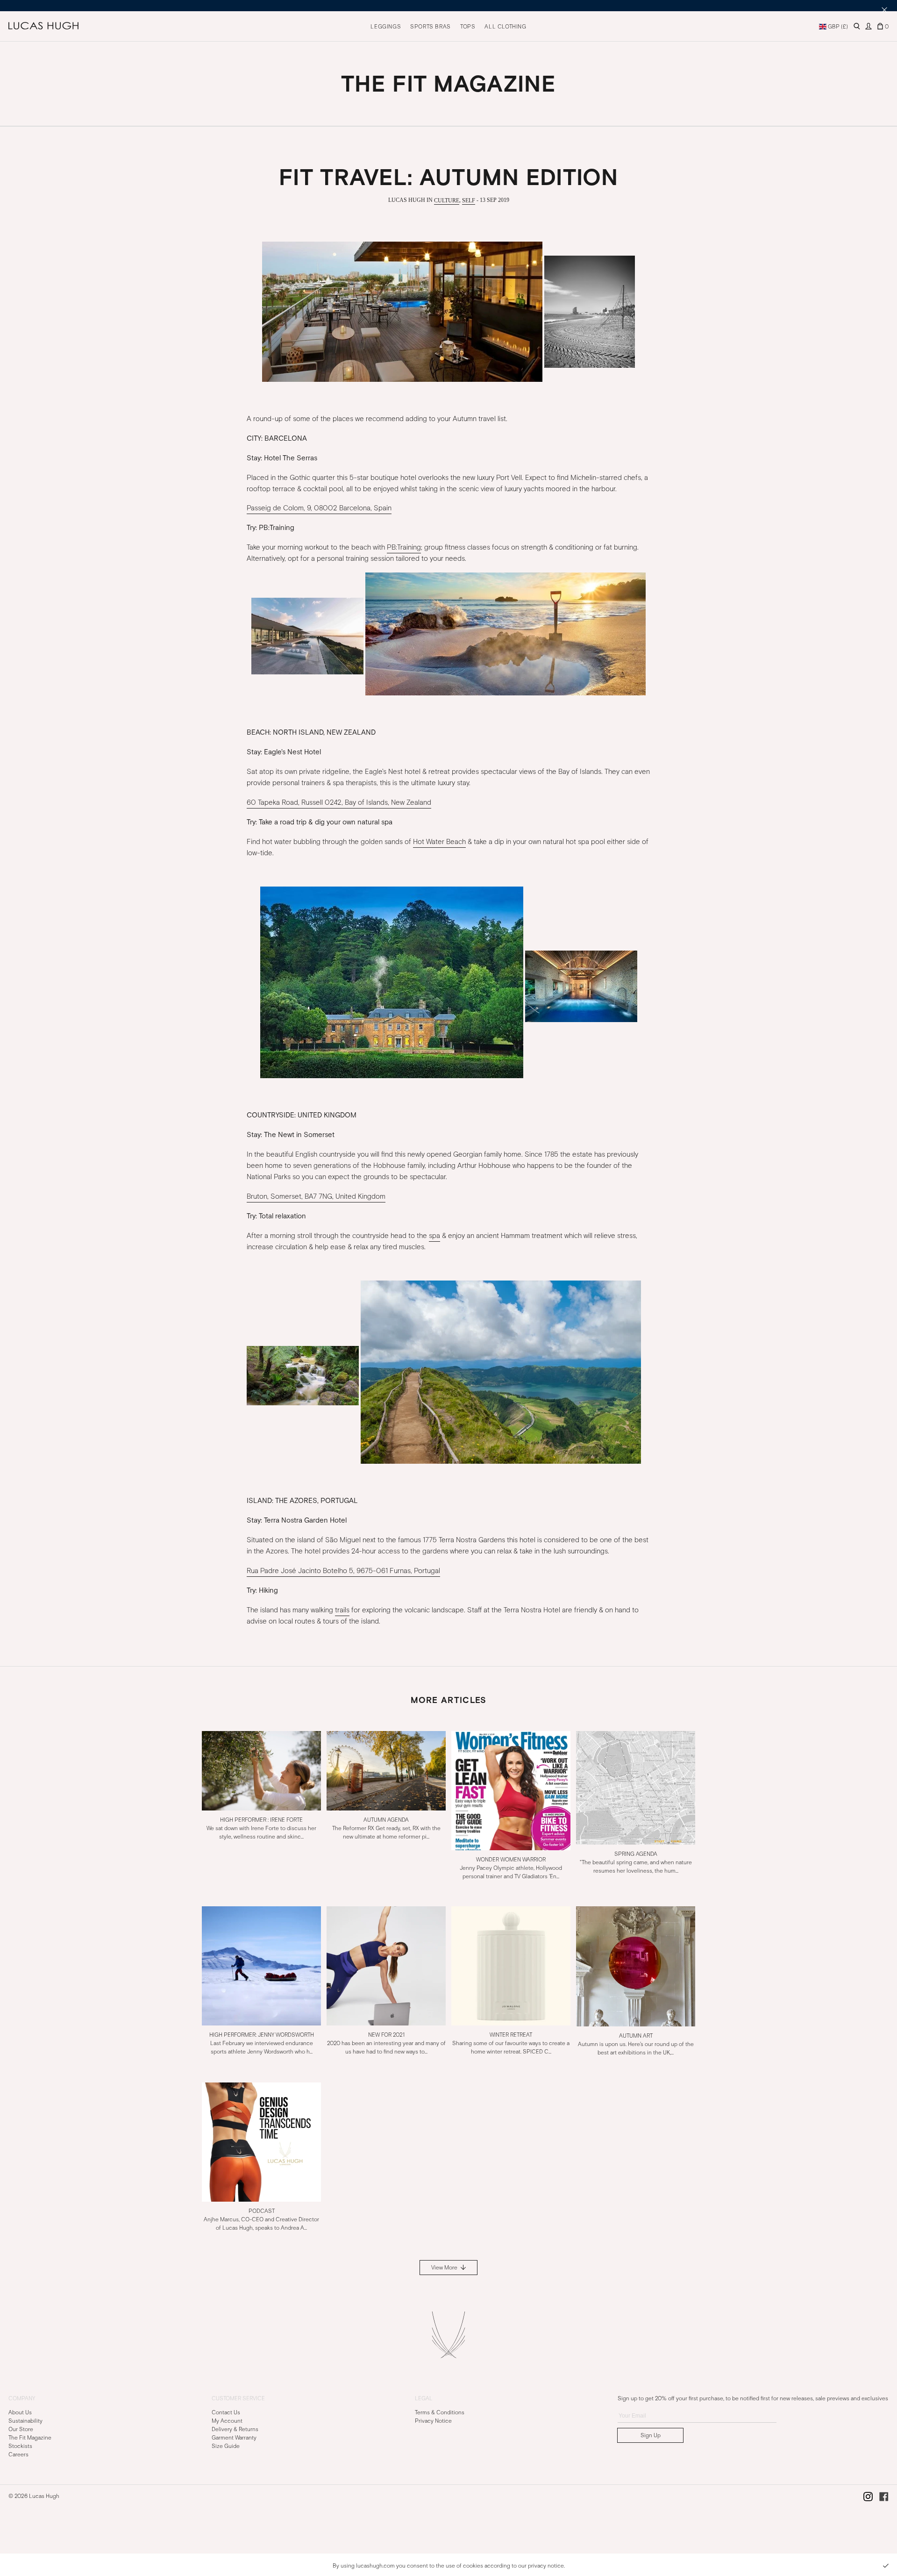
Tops (468, 27)
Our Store (21, 2429)
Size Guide (226, 2446)
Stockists (20, 2446)
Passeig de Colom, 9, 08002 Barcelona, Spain (319, 508)
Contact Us (226, 2412)
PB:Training (404, 547)
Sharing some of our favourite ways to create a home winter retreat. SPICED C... (511, 2043)
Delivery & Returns (235, 2429)
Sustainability (25, 2420)
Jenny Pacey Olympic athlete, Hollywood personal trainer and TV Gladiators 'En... (511, 1868)
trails (342, 1610)
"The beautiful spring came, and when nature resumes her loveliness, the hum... (636, 1862)
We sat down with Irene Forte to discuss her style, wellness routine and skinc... (261, 1828)
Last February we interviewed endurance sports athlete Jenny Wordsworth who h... (262, 2043)
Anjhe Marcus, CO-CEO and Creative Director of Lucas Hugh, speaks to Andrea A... (261, 2219)
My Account (227, 2420)
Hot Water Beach (439, 842)
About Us (20, 2412)
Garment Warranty (234, 2437)
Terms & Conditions (440, 2412)
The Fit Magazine (30, 2437)
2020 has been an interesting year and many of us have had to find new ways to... (386, 2043)
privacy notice (546, 2566)
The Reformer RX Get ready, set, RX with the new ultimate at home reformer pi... (386, 1828)
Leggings (386, 27)
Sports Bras (431, 27)
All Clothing (505, 27)
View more (445, 2268)
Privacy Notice (433, 2420)
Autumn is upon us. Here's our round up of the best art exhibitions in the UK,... (636, 2044)
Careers (18, 2454)
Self (469, 200)
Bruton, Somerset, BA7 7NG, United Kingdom (316, 1196)
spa (434, 1236)
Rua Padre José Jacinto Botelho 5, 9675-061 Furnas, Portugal (343, 1571)
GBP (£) (837, 27)
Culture (447, 200)
